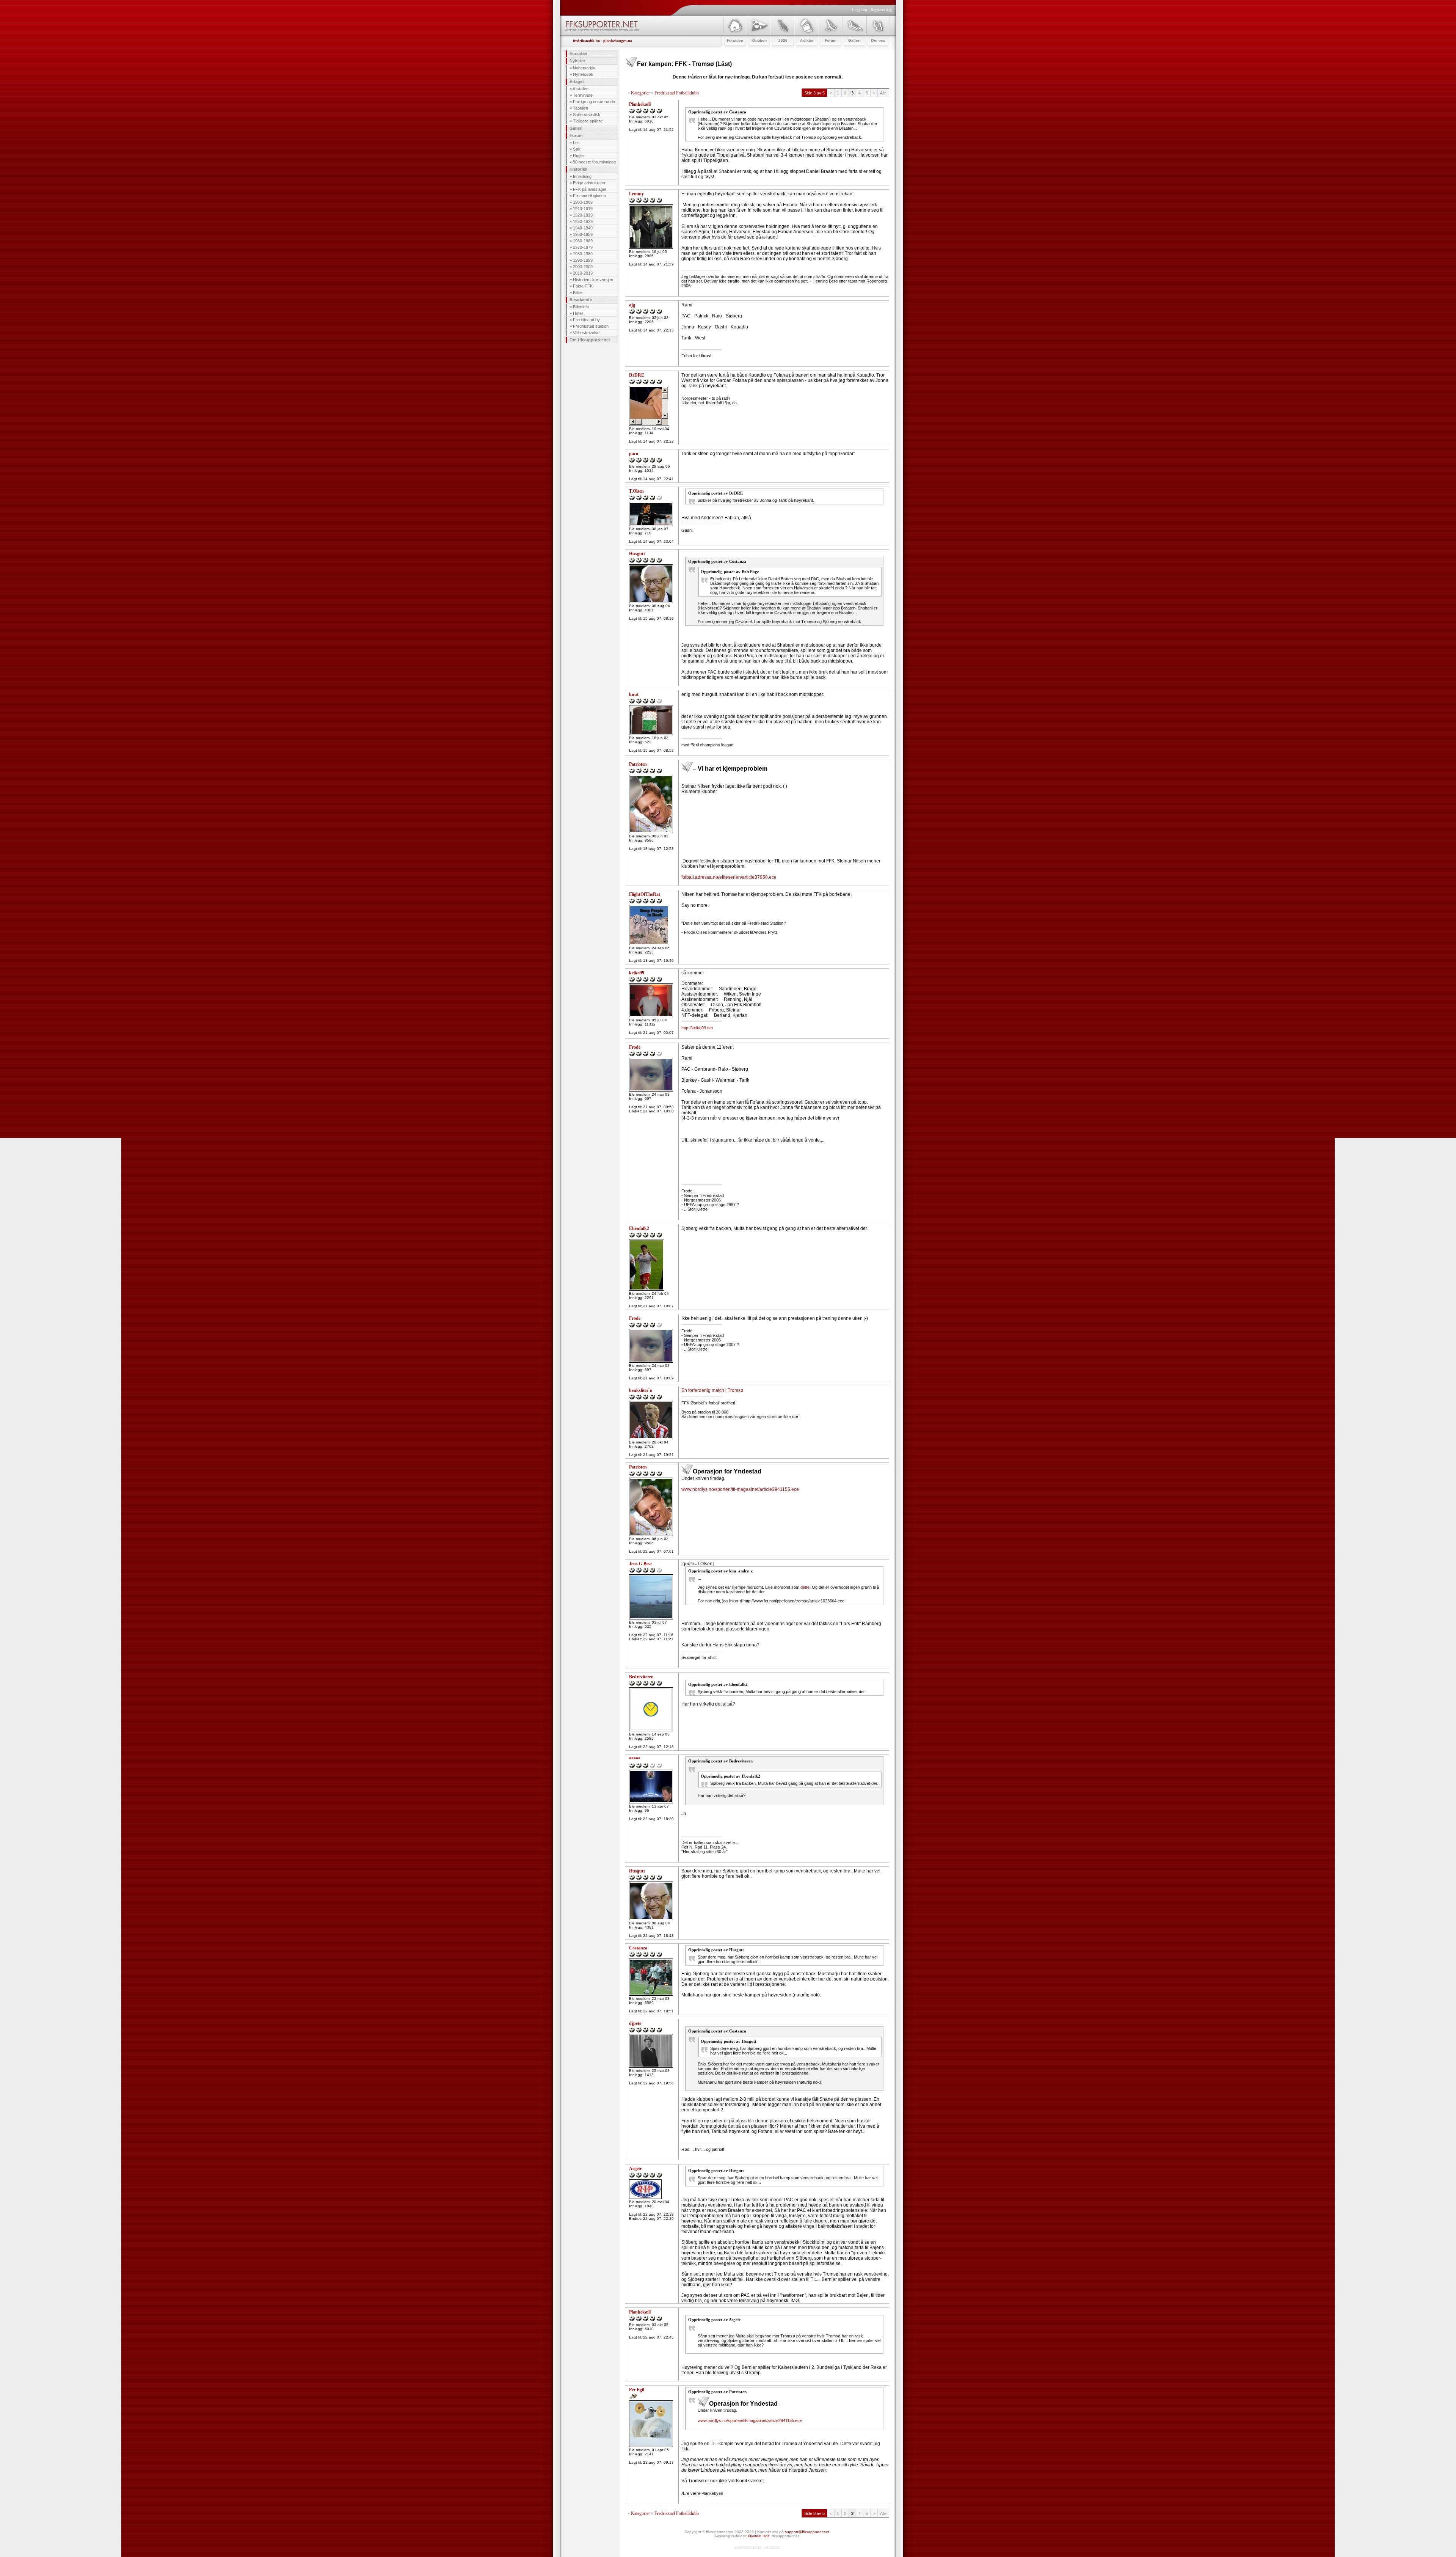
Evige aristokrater (589, 183)
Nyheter (577, 61)
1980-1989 (583, 254)
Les (576, 143)
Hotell (578, 313)
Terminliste (583, 95)
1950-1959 (583, 234)
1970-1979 (583, 247)
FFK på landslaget (590, 189)
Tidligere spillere (588, 121)
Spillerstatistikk (587, 115)
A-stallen (581, 89)
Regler (579, 155)
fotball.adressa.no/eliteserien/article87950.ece (729, 877)
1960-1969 (583, 241)
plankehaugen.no (618, 41)
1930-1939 (583, 221)
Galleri (576, 128)
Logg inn (860, 10)
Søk (577, 149)
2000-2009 (583, 267)
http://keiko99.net (697, 1028)
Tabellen (581, 108)
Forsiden (578, 53)
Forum (576, 135)
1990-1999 (583, 260)
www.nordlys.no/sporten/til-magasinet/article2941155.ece (740, 1489)
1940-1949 (583, 228)
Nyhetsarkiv (584, 68)
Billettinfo (581, 307)
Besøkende (581, 300)
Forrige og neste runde (594, 102)
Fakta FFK (583, 286)
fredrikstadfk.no (586, 41)
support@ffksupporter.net (807, 2532)
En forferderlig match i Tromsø (712, 1390)
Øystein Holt (759, 2536)
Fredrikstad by (586, 320)
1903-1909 (583, 202)
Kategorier (640, 93)
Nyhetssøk (583, 74)
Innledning (582, 176)
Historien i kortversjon (593, 280)
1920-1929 (583, 215)
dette (805, 1587)
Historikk (578, 169)
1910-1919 (583, 209)
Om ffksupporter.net (590, 340)
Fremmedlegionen (589, 196)
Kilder (578, 292)
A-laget (577, 82)
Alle (883, 93)
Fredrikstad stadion (591, 326)
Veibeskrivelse (586, 333)
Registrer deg (881, 10)
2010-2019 (583, 273)
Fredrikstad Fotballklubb (677, 93)
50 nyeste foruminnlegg (594, 162)
